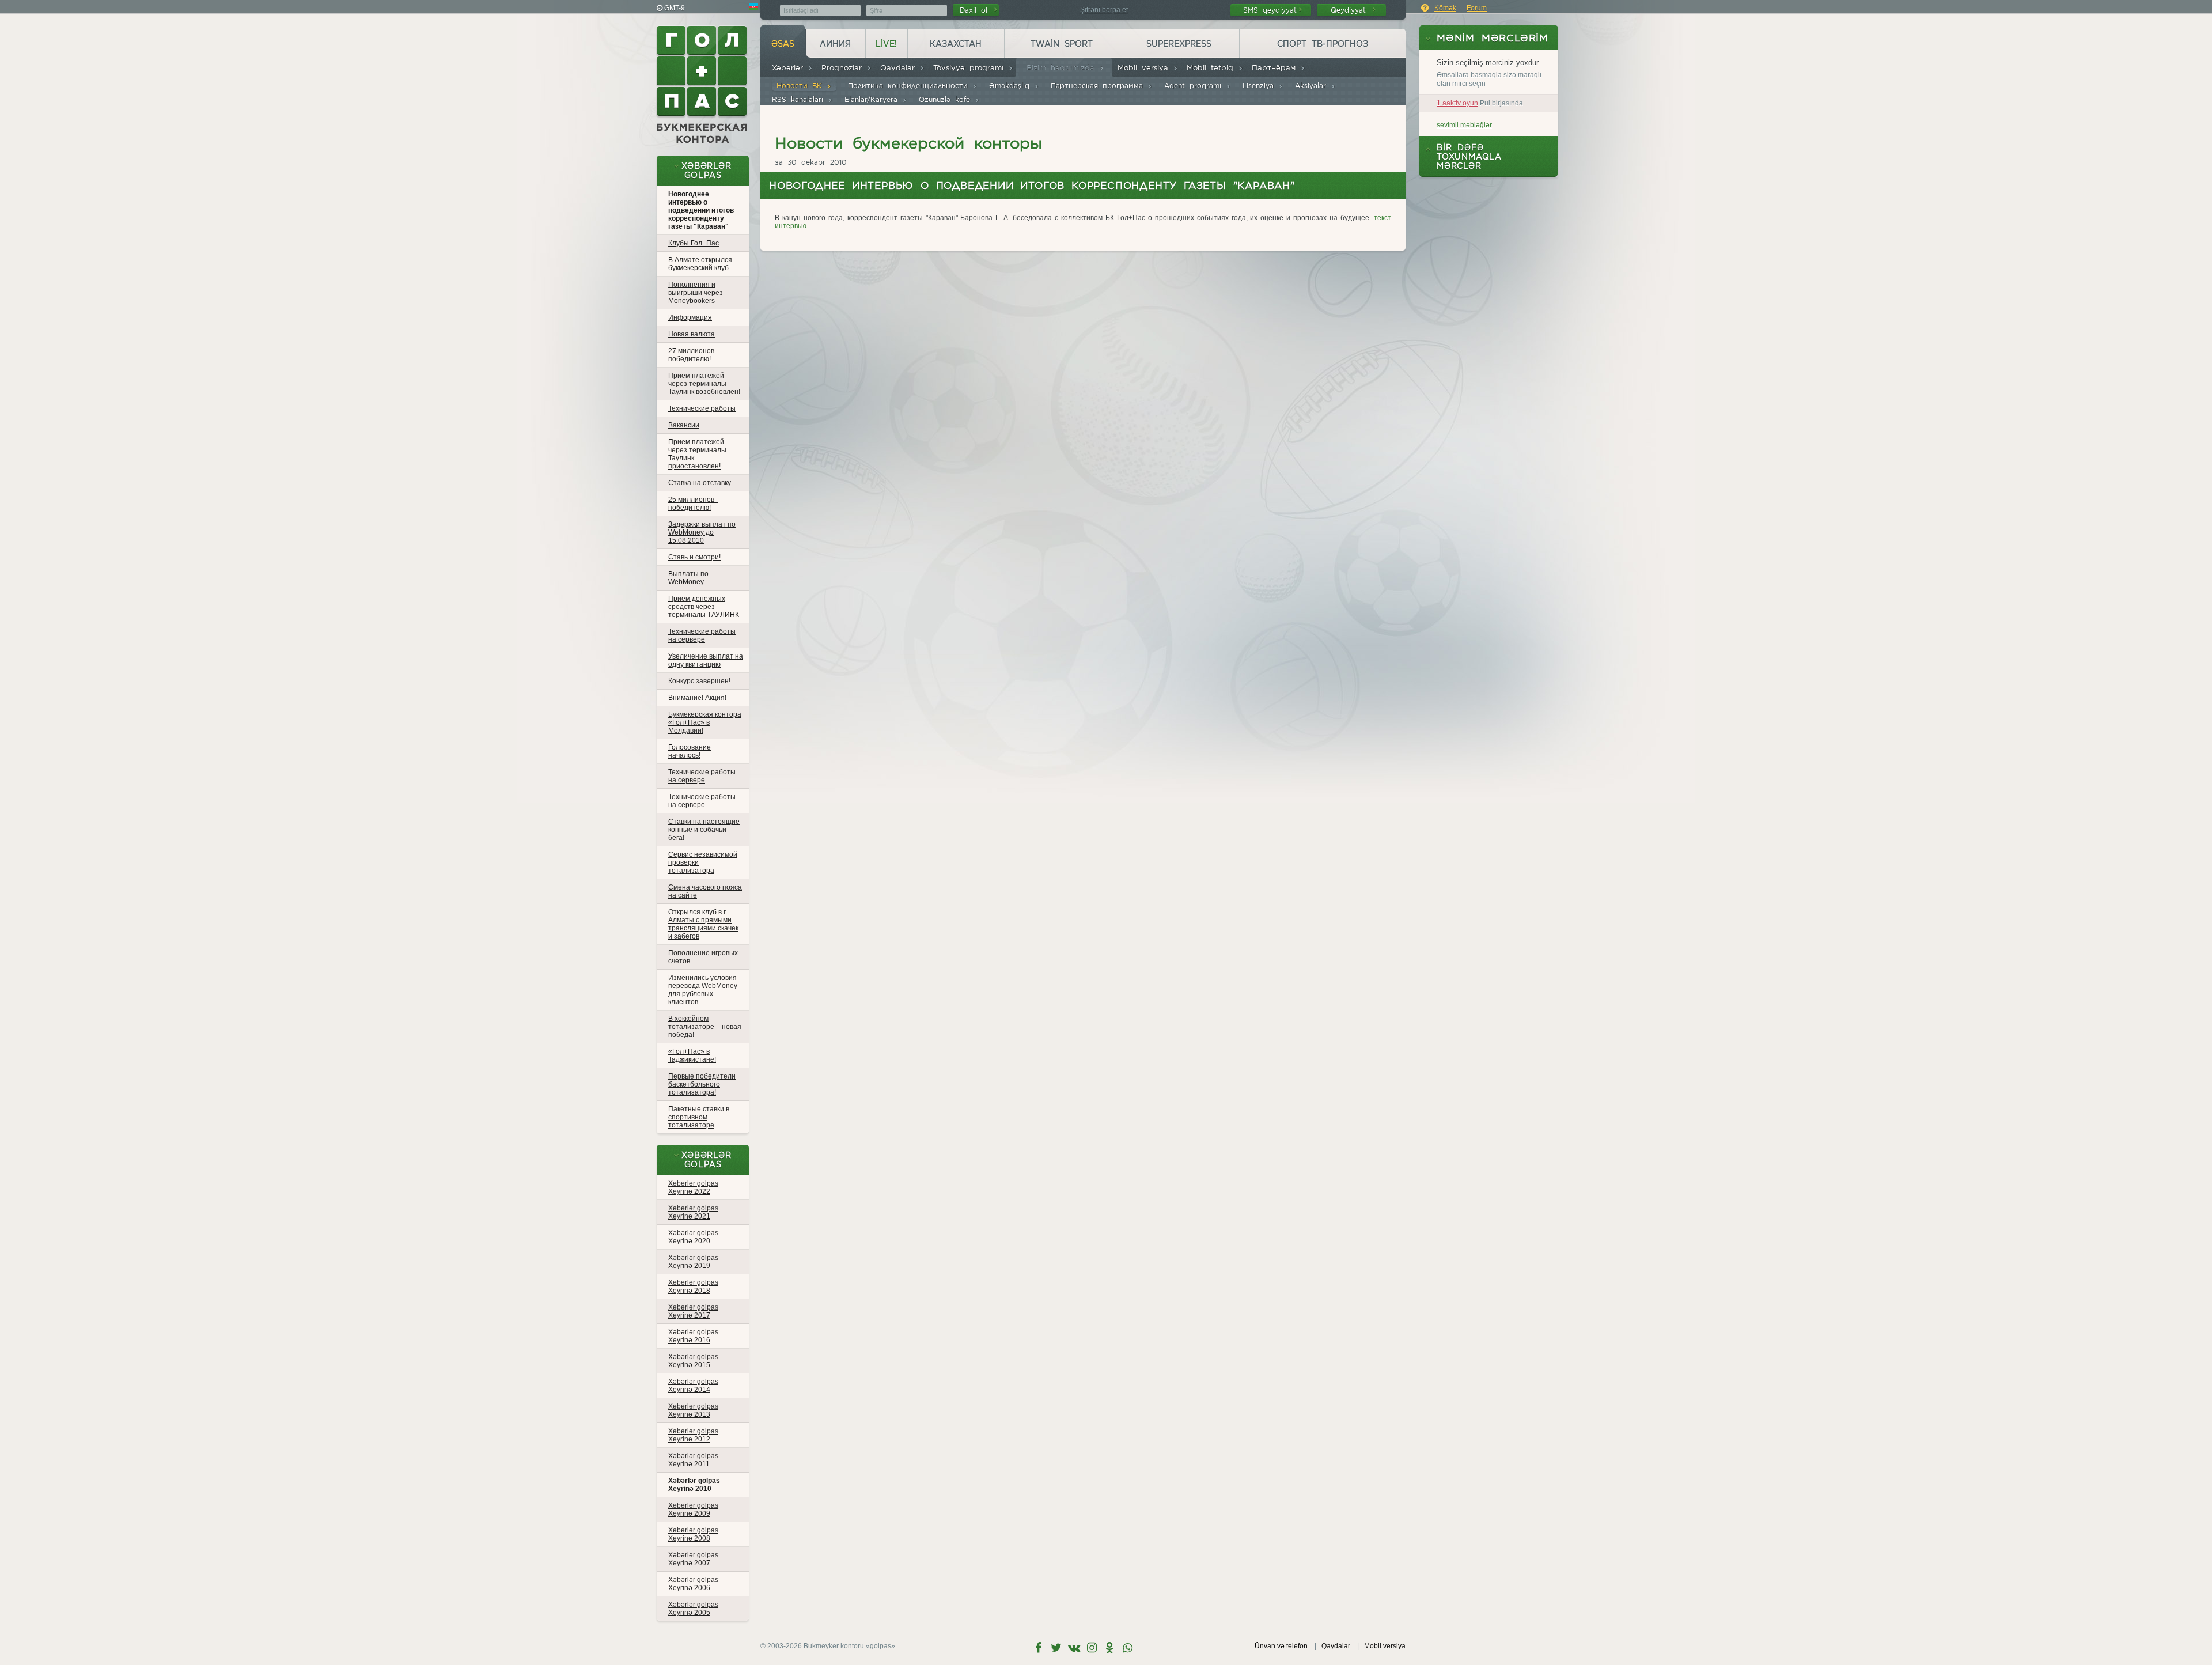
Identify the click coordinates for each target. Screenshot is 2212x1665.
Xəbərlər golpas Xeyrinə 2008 (693, 1534)
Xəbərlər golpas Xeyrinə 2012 (693, 1435)
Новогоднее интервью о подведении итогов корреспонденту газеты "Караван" (701, 210)
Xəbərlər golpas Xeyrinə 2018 (693, 1286)
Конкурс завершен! (699, 681)
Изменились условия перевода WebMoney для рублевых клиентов (703, 990)
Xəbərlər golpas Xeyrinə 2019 (693, 1262)
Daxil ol (976, 10)
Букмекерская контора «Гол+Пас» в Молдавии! (705, 722)
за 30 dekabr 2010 (811, 162)
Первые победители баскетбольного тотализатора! (702, 1084)
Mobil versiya (1145, 68)
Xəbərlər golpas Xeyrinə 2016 (693, 1336)
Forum (1477, 8)
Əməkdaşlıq (1012, 86)
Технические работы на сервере (702, 635)
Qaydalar (900, 68)
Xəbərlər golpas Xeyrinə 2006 (693, 1584)
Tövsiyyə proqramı (971, 68)
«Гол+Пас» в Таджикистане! (692, 1055)
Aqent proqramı (1195, 86)
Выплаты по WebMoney (688, 578)
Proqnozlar (844, 68)
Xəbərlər (790, 68)
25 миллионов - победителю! (693, 504)
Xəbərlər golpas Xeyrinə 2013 (693, 1410)
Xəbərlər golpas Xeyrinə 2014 (693, 1386)
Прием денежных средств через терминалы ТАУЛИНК (704, 607)
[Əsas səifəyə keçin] (703, 85)
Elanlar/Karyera (873, 99)
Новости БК (802, 86)
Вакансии (684, 425)
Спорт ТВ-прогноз (1323, 44)
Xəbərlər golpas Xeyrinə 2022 (693, 1187)
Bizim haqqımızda (1063, 68)
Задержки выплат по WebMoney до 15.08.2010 (702, 532)
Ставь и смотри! (694, 557)
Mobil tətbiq (1212, 68)
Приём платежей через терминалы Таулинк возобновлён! (704, 384)
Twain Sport (1062, 44)
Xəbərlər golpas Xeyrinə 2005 (693, 1609)
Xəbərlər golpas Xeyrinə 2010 (694, 1485)
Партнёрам (1276, 68)
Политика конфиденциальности (910, 86)
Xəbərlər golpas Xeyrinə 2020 (693, 1237)
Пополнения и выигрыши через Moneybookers (696, 293)
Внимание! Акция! (697, 698)
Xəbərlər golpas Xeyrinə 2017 (693, 1311)
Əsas (783, 44)
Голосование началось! (690, 751)
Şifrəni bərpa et (1104, 10)
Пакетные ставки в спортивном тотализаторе (699, 1117)
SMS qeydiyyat (1270, 10)
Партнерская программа (1099, 86)
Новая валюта (692, 334)
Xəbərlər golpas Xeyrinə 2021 (693, 1212)
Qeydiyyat (1351, 10)
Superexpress (1179, 44)
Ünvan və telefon (1281, 1646)
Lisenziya (1260, 86)
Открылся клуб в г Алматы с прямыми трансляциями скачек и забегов (703, 924)
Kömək (1445, 8)
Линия (835, 44)
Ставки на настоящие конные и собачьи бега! (704, 830)
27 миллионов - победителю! (693, 355)
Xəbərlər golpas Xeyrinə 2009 (693, 1509)
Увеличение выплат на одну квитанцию (706, 660)
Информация (690, 317)
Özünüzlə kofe (947, 99)
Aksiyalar (1313, 86)
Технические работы (702, 408)
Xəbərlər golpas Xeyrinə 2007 (693, 1559)
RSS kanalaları (800, 99)
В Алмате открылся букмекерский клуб (700, 264)
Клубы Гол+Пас (694, 243)
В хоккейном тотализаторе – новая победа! (705, 1027)
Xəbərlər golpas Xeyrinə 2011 (693, 1460)
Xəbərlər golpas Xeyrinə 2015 (693, 1361)
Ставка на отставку (700, 483)
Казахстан (956, 44)
